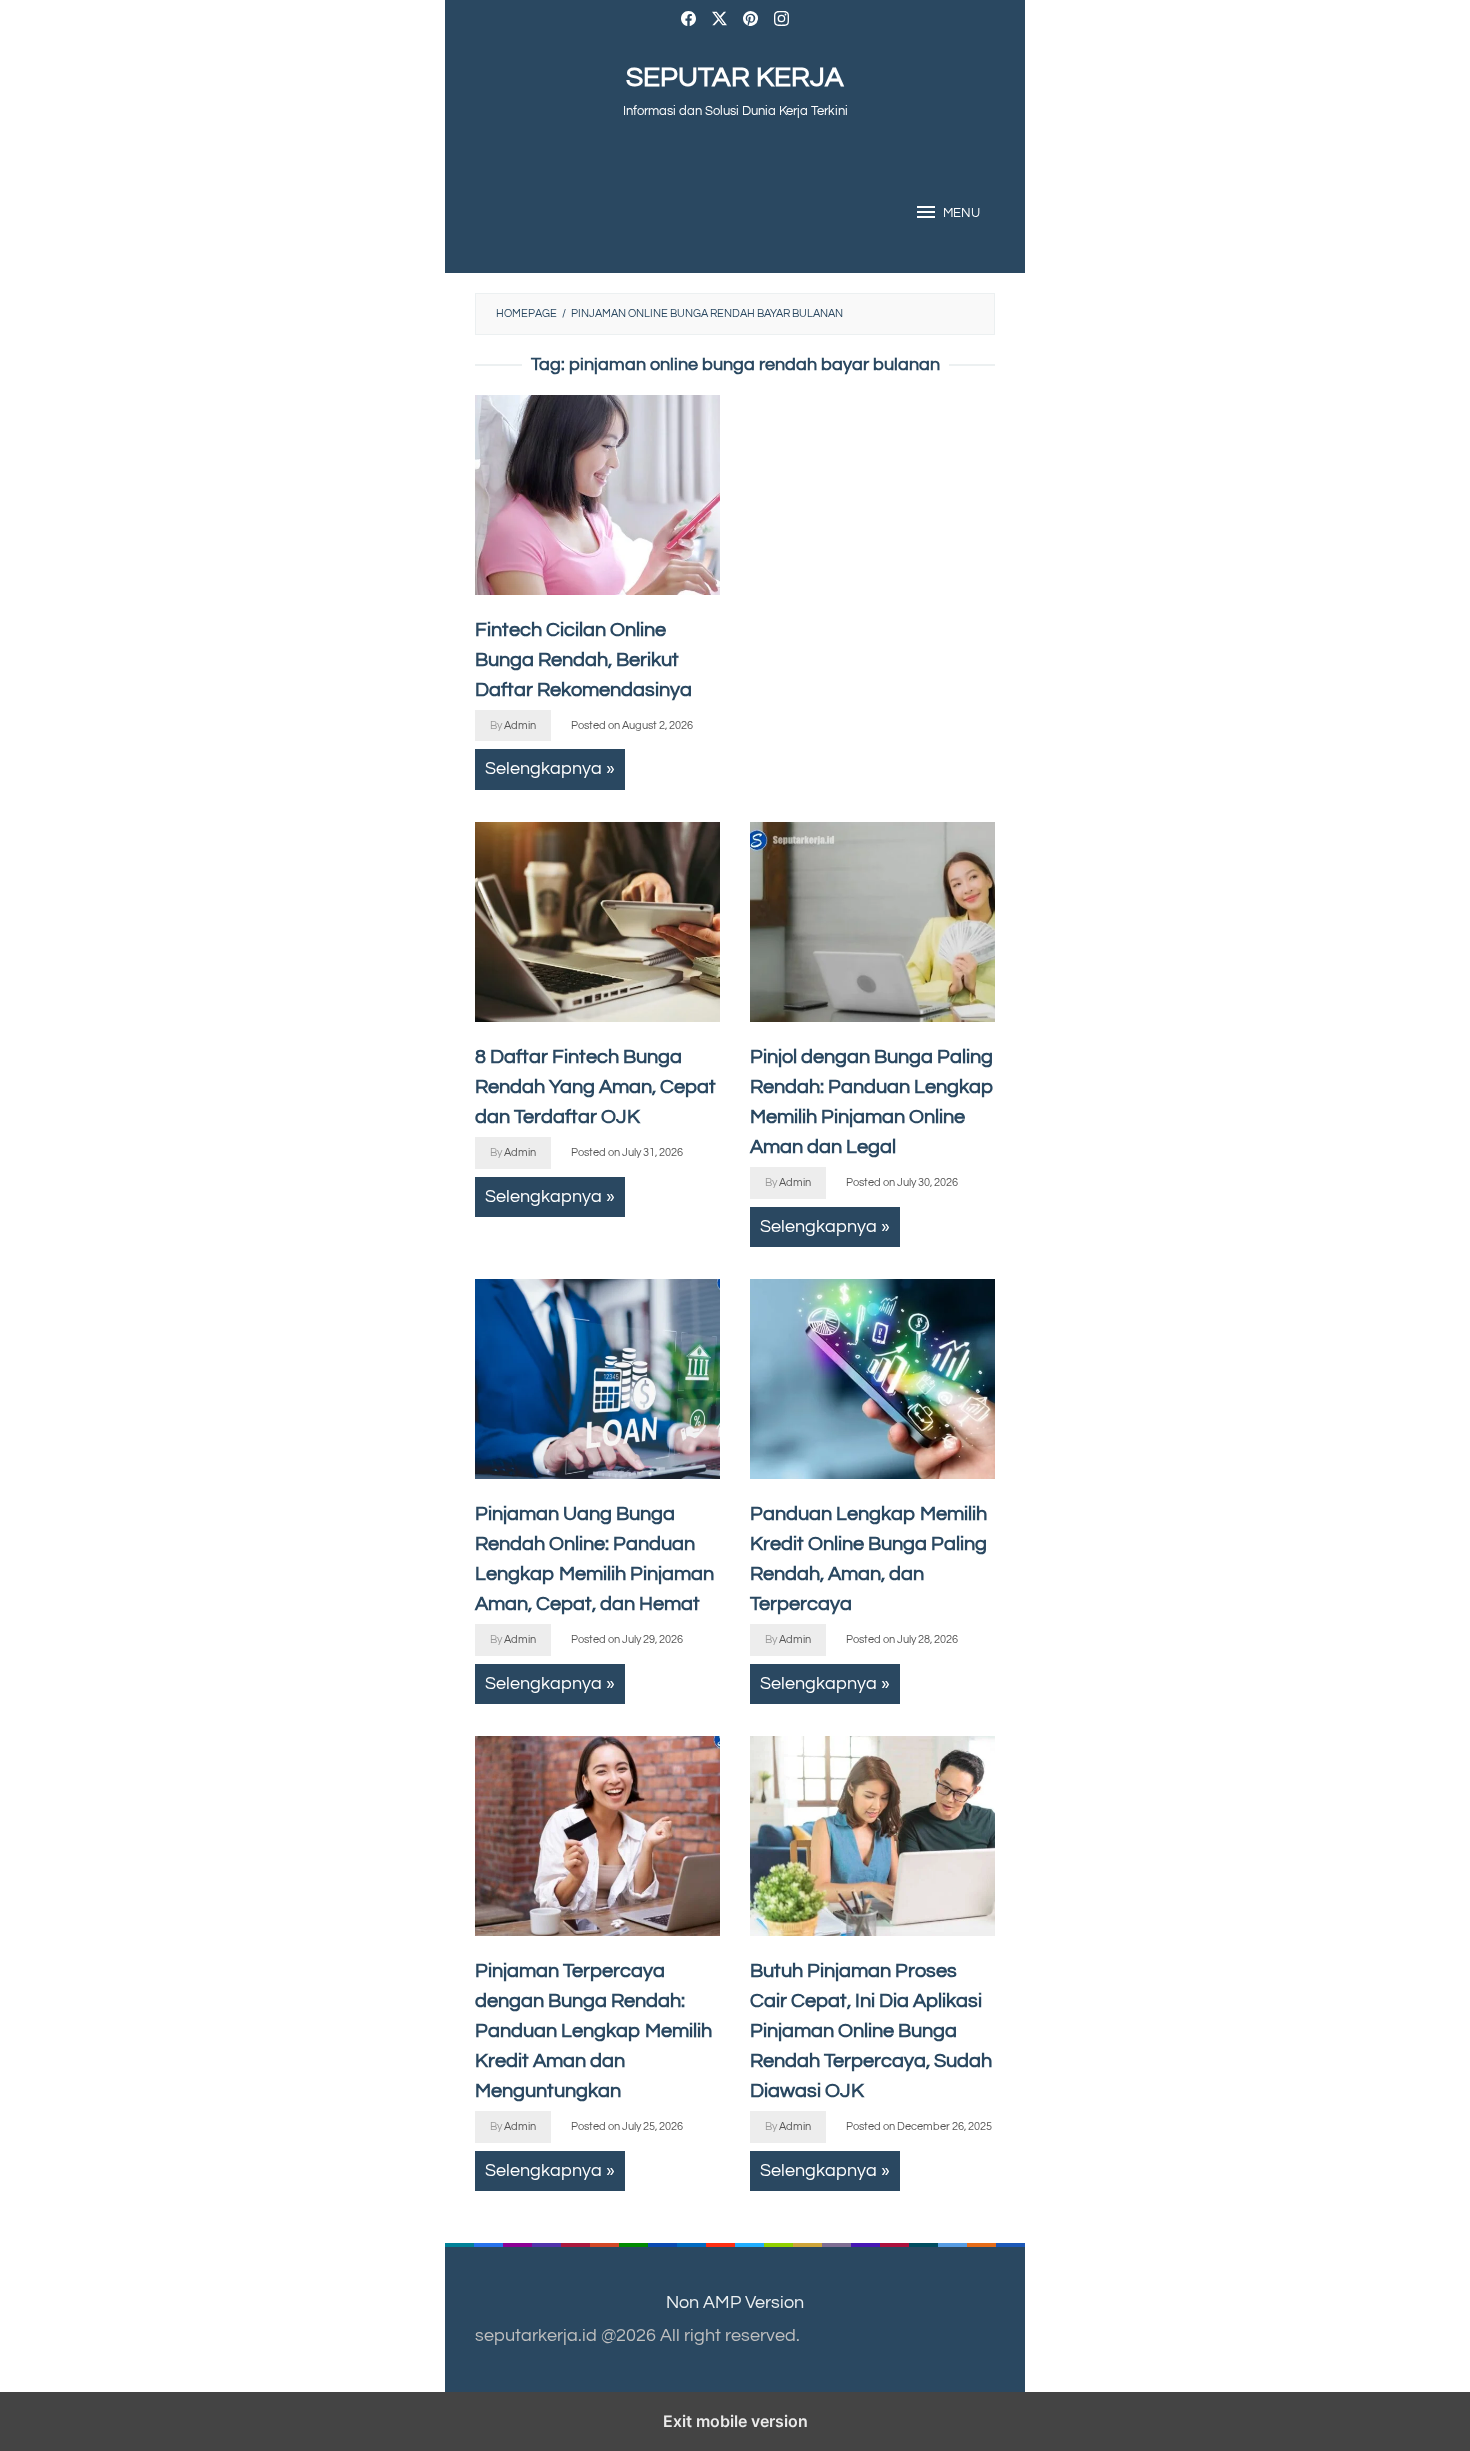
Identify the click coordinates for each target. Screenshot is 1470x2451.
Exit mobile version (735, 2421)
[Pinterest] (750, 21)
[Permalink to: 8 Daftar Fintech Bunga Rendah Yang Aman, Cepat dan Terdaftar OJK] (597, 922)
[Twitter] (719, 21)
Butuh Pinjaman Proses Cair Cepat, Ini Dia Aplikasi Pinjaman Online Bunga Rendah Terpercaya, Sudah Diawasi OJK (871, 2031)
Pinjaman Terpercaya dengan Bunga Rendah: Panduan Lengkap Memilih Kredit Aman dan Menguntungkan (593, 2031)
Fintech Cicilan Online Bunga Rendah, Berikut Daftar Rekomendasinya (583, 660)
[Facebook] (688, 21)
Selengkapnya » (550, 768)
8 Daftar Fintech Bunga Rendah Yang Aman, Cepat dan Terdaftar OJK (595, 1087)
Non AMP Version (735, 2302)
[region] (872, 555)
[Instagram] (781, 21)
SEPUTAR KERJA (735, 77)
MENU (961, 213)
